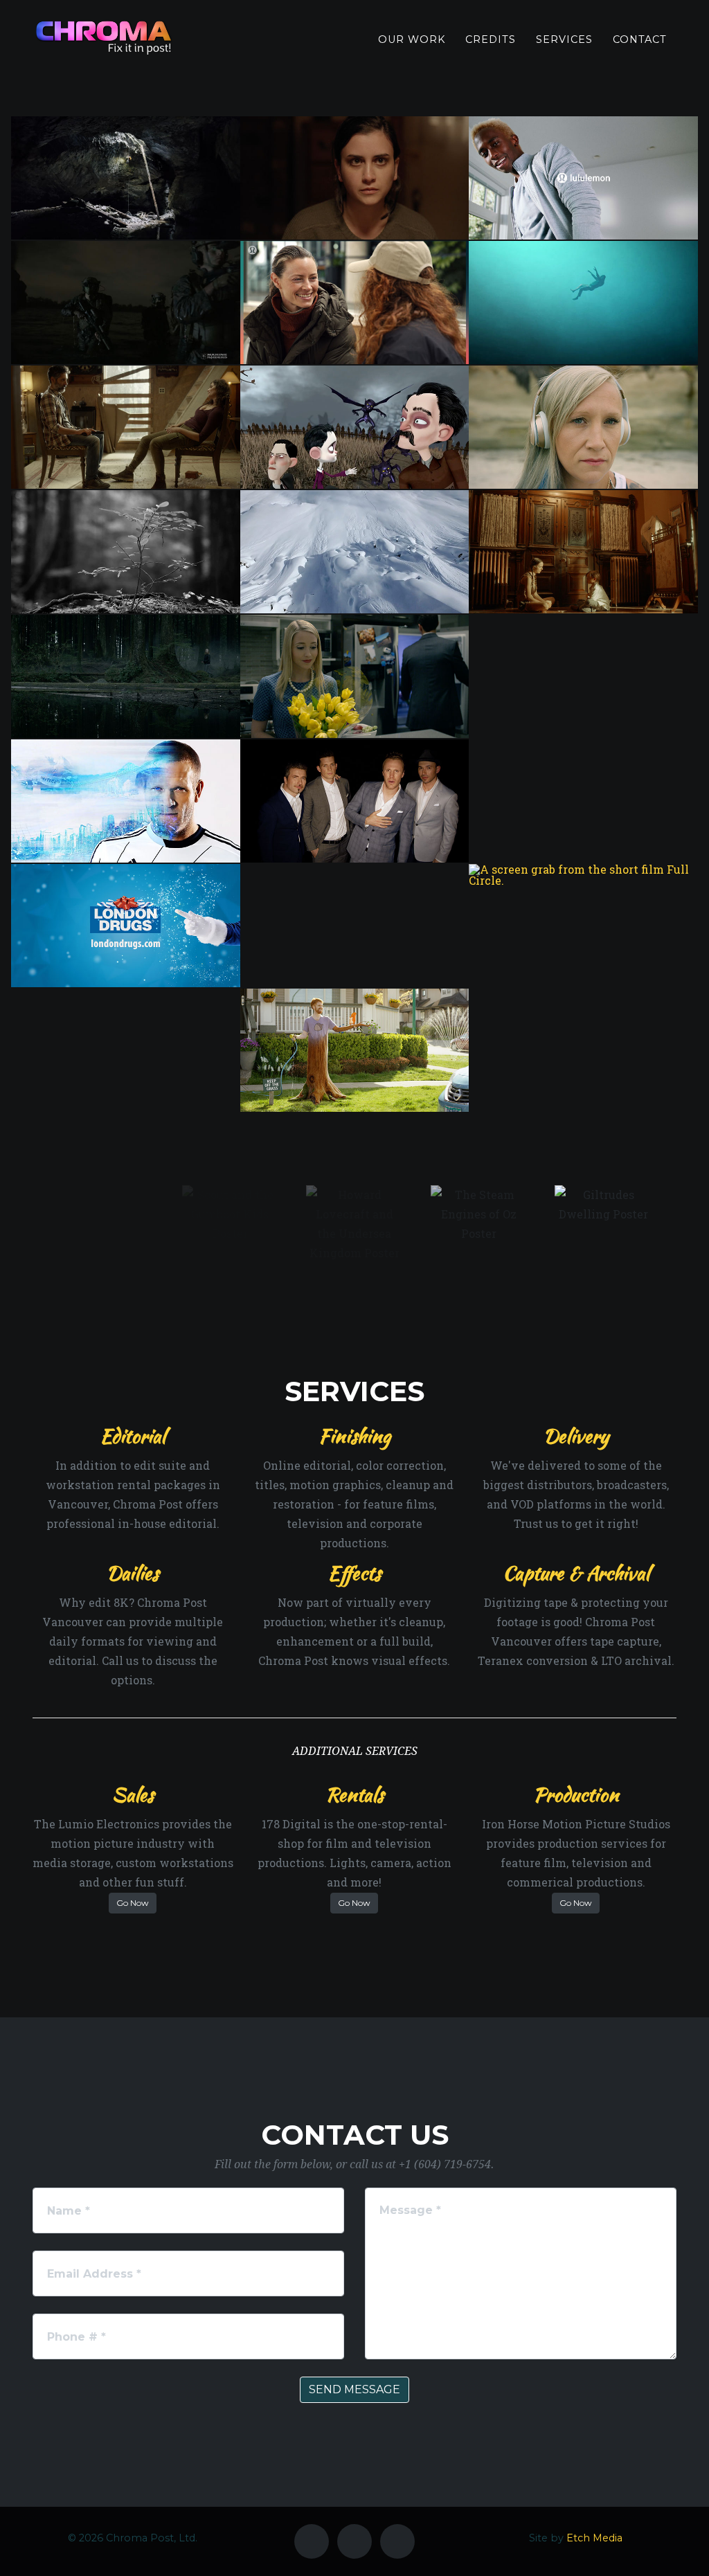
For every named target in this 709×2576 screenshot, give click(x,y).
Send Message (354, 2389)
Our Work (412, 39)
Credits (491, 39)
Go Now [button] (133, 1903)
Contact (640, 39)
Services (564, 39)
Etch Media (594, 2538)
